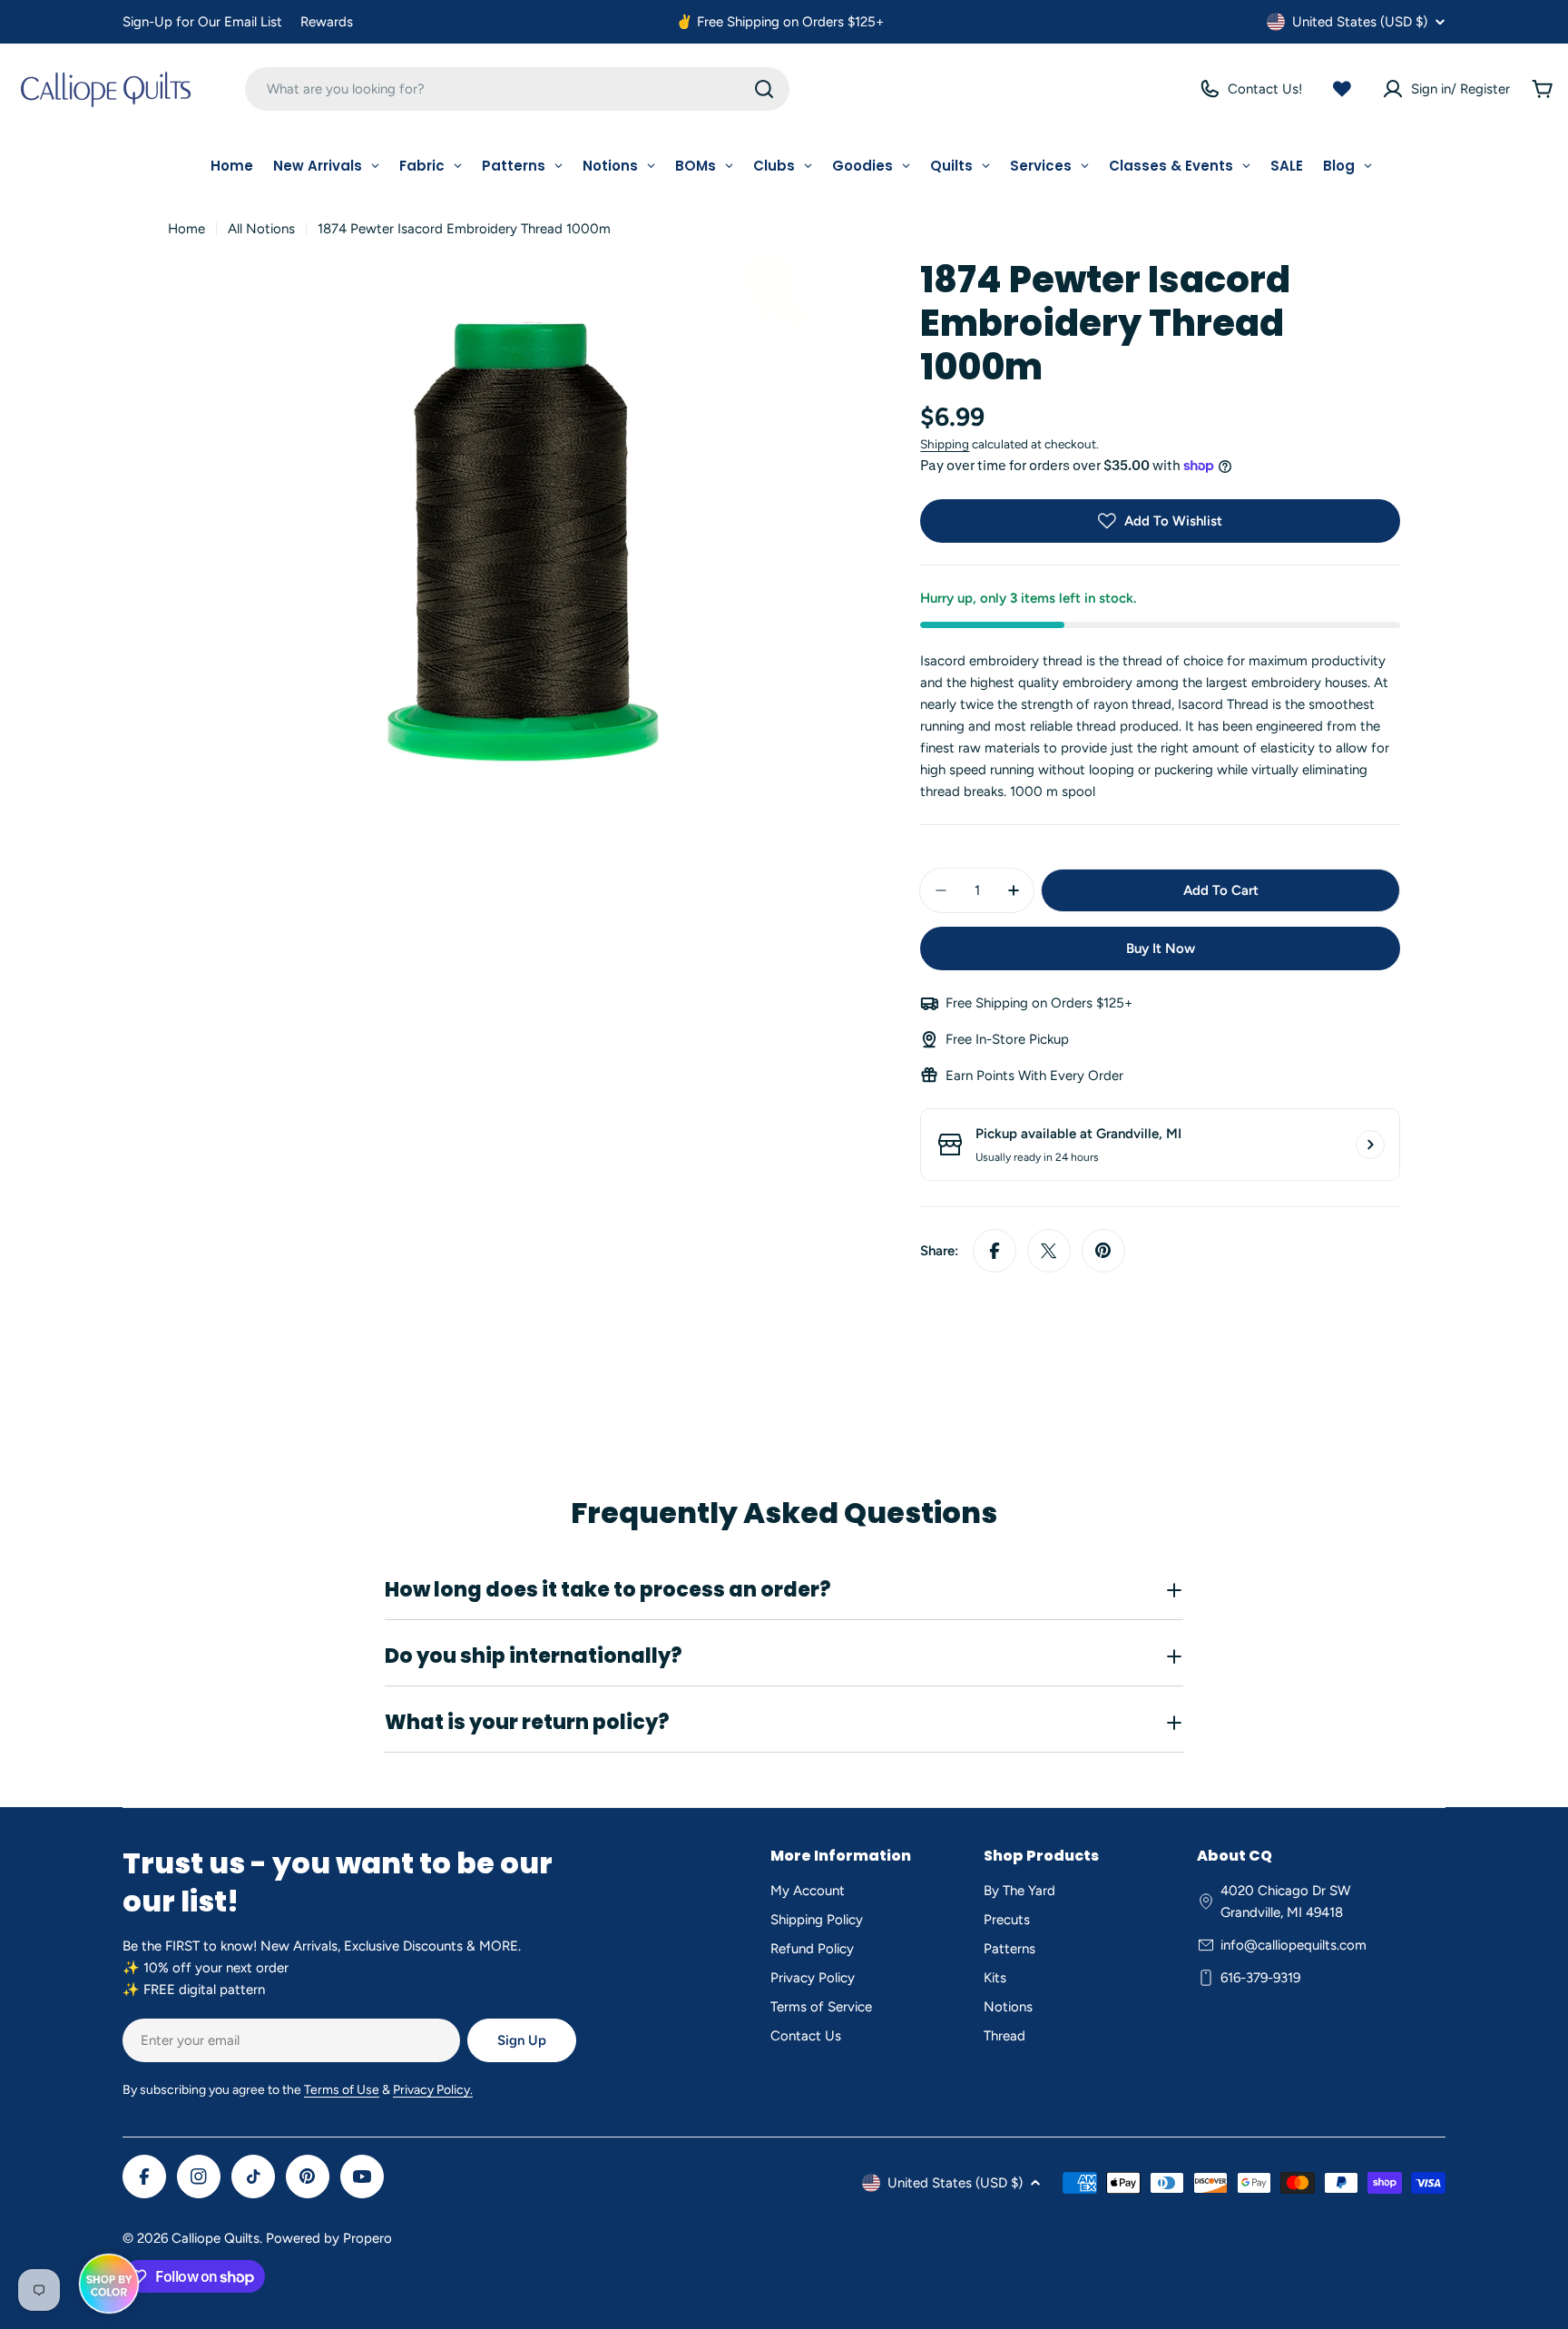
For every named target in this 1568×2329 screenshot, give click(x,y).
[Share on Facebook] (995, 1251)
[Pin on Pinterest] (1103, 1251)
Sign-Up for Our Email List (202, 22)
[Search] (764, 89)
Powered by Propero (329, 2238)
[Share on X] (1049, 1251)
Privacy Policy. (433, 2090)
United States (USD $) (1360, 22)
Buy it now (1161, 948)
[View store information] (1370, 1145)
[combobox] (517, 89)
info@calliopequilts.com (1294, 1945)
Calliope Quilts (216, 2238)
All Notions (261, 229)
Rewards (327, 22)
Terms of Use (342, 2090)
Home (186, 229)
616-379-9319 (1260, 1978)
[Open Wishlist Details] (1342, 89)
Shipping (945, 444)
